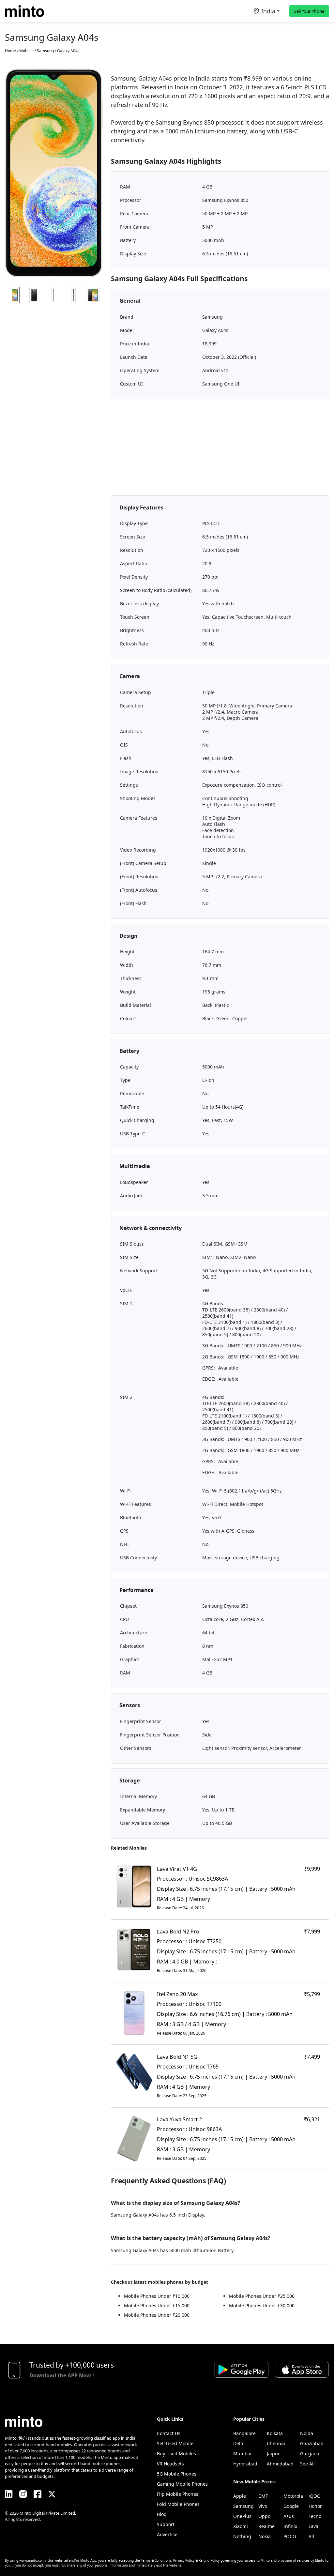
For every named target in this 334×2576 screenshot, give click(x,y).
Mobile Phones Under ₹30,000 (262, 2305)
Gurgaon (310, 2454)
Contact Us (169, 2433)
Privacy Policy (184, 2560)
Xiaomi (241, 2526)
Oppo (264, 2516)
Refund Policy (209, 2560)
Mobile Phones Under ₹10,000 (157, 2296)
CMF (263, 2496)
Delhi (239, 2443)
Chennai (276, 2443)
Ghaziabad (312, 2443)
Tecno (315, 2516)
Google (291, 2506)
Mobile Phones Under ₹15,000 (157, 2305)
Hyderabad (245, 2464)
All (311, 2536)
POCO (290, 2536)
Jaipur (273, 2454)
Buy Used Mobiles (176, 2454)
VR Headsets (170, 2464)
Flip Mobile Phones (178, 2494)
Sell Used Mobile (175, 2443)
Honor (315, 2506)
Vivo (263, 2506)
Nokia (265, 2536)
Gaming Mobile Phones (182, 2484)
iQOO (315, 2496)
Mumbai (242, 2454)
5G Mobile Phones (177, 2474)
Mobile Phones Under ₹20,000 (157, 2315)
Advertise (167, 2534)
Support (166, 2524)
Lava (313, 2526)
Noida (307, 2433)
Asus (289, 2516)
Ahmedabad (280, 2464)
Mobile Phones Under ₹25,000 (262, 2296)
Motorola (293, 2496)
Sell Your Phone (309, 11)
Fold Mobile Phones (178, 2504)
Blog (162, 2514)
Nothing (242, 2536)
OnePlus (242, 2516)
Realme (266, 2526)
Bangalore (244, 2433)
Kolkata (275, 2433)
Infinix (290, 2526)
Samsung (243, 2506)
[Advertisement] (220, 450)
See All (307, 2464)
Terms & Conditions (156, 2560)
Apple (240, 2496)
